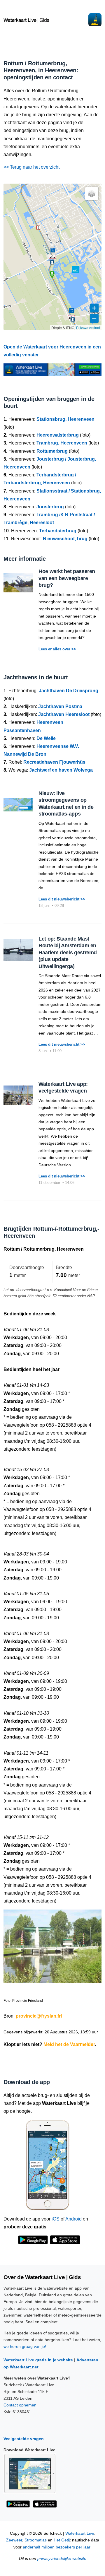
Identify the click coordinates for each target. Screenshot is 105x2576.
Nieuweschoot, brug (65, 539)
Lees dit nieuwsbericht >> (62, 899)
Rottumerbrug (52, 451)
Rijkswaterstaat (88, 328)
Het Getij (62, 2540)
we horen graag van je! (25, 2346)
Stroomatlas (36, 2540)
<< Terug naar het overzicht (32, 167)
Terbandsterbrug (58, 531)
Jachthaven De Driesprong (69, 691)
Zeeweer (14, 2540)
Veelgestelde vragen (24, 2439)
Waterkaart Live (80, 2533)
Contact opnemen (20, 2405)
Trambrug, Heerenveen (62, 443)
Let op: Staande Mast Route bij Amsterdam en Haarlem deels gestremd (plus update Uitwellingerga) (68, 953)
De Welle (46, 738)
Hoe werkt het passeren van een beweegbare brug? (67, 578)
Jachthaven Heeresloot (64, 714)
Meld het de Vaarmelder (69, 2044)
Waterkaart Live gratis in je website (38, 2360)
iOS (56, 2219)
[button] (52, 257)
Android (73, 2219)
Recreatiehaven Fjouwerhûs (54, 762)
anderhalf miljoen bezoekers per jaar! (57, 2547)
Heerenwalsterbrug (58, 435)
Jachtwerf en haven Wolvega (61, 770)
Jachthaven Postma (60, 706)
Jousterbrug (50, 507)
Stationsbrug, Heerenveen (65, 419)
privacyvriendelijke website (62, 2559)
